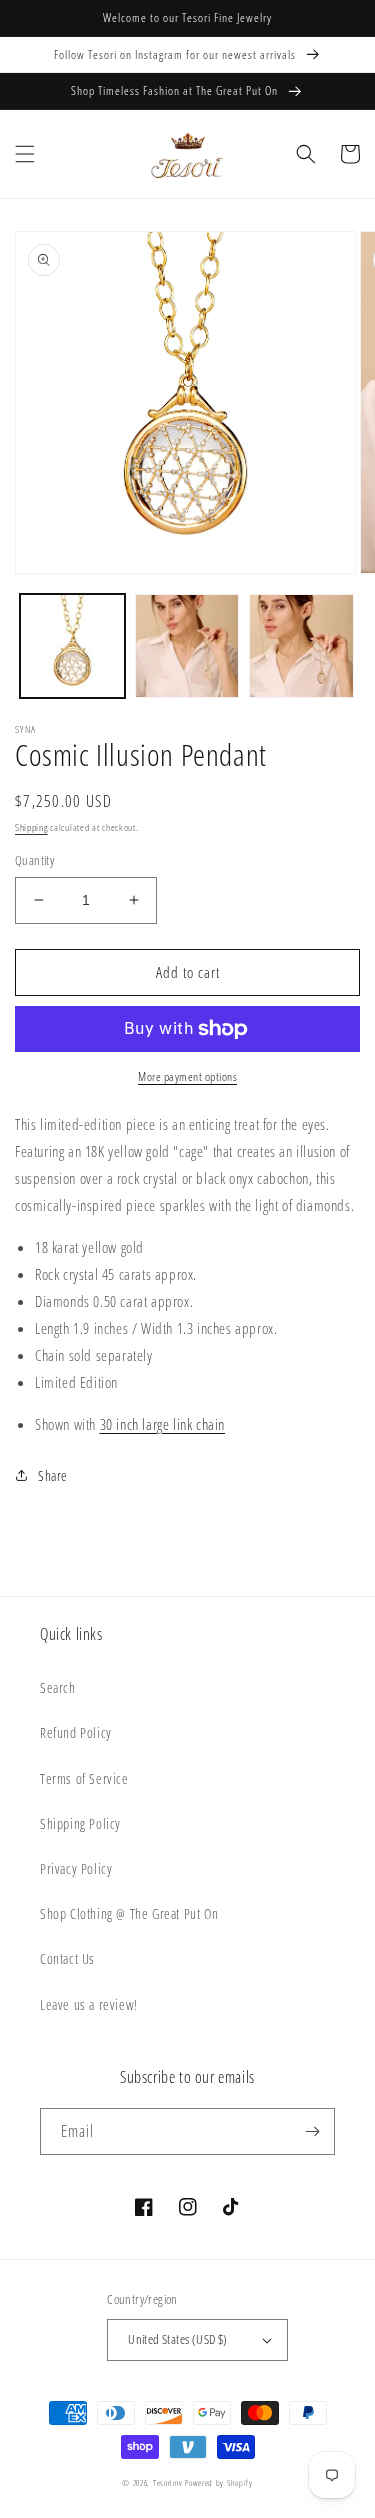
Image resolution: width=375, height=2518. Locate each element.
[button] (25, 154)
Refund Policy (76, 1732)
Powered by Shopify (219, 2482)
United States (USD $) (177, 2339)
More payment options (187, 1076)
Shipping (31, 827)
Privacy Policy (76, 1868)
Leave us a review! (89, 2004)
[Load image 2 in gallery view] (187, 646)
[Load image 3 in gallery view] (301, 646)
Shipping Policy (80, 1823)
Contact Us (67, 1958)
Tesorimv (168, 2482)
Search (58, 1687)
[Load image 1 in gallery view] (72, 646)
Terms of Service (84, 1778)
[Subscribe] (312, 2131)
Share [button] (53, 1475)
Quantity (34, 860)
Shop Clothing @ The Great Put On (129, 1913)
